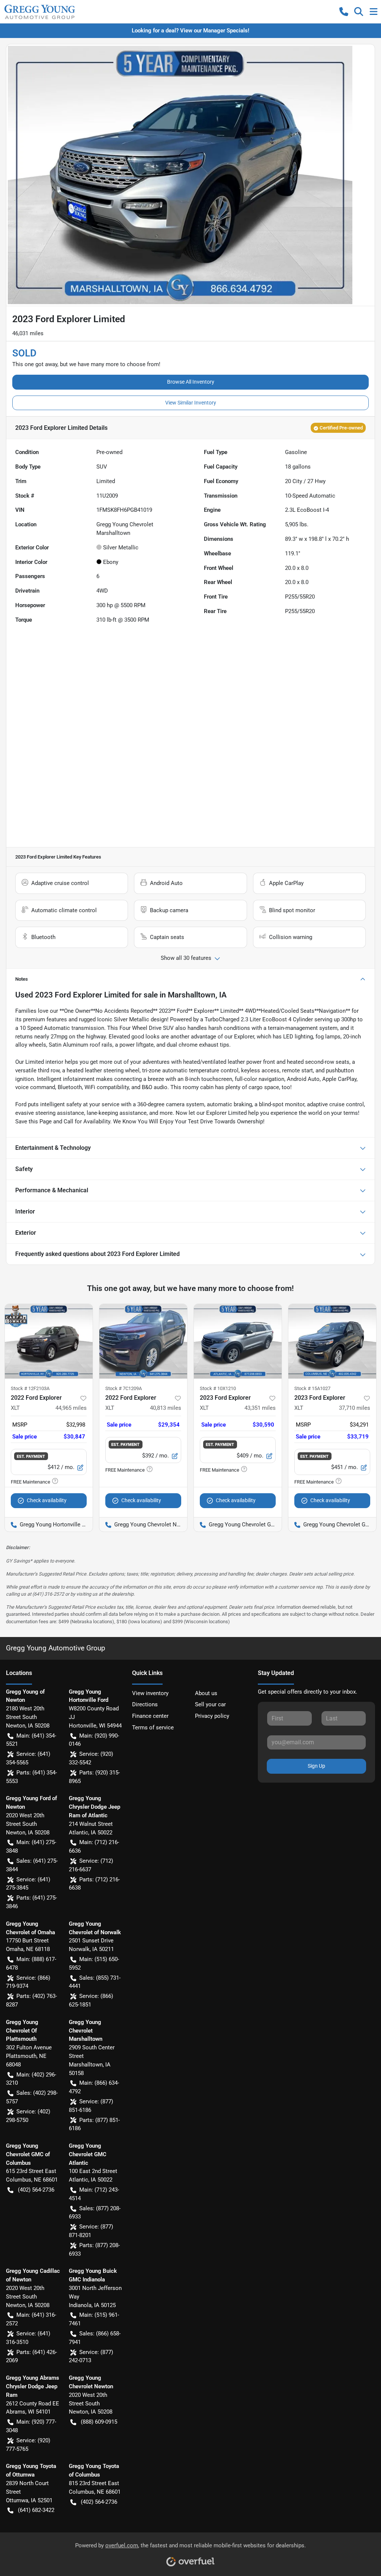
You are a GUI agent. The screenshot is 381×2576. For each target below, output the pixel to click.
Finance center (150, 1716)
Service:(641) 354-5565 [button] (28, 1758)
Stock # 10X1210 (218, 1388)
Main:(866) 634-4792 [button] (94, 2087)
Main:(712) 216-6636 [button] (94, 1847)
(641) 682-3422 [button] (36, 2510)
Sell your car (210, 1704)
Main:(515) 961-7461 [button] (94, 2319)
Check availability (47, 1500)
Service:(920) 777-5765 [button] (28, 2445)
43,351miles (260, 1408)
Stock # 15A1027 (312, 1388)
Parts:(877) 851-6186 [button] (94, 2124)
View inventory (150, 1693)
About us (206, 1693)
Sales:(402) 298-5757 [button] (32, 2097)
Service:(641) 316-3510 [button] (28, 2338)
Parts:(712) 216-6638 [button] (94, 1884)
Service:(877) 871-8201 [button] (91, 2231)
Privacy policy (212, 1716)
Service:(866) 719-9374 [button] (28, 1982)
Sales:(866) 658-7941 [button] (95, 2338)
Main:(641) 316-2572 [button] (31, 2319)
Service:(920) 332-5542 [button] (91, 1758)
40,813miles (166, 1408)
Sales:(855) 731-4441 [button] (95, 1982)
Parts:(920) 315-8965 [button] (94, 1777)
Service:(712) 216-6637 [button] (91, 1865)
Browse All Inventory (191, 382)
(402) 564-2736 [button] (36, 2190)
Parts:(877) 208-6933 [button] (94, 2250)
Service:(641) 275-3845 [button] (28, 1884)
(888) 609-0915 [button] (99, 2422)
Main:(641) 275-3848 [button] (31, 1847)
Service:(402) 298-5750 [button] (28, 2116)
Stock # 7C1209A (124, 1388)
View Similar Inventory (191, 403)
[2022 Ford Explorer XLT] (49, 1341)
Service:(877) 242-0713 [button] (91, 2356)
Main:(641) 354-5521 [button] (31, 1740)
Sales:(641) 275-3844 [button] (32, 1865)
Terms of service (153, 1728)
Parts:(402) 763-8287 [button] (31, 2000)
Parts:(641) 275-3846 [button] (31, 1902)
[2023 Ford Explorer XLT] (238, 1341)
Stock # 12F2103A (30, 1388)
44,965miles (71, 1408)
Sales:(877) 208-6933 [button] (95, 2213)
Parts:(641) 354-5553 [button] (31, 1777)
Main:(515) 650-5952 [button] (94, 1963)
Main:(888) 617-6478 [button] (31, 1963)
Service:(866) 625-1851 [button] (91, 2000)
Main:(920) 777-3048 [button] (31, 2426)
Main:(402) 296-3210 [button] (31, 2079)
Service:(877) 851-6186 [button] (91, 2106)
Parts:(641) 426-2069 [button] (31, 2356)
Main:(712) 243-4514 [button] (94, 2194)
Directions (145, 1704)
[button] (344, 12)
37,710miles (355, 1408)
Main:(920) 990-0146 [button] (94, 1740)
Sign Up (316, 1766)
